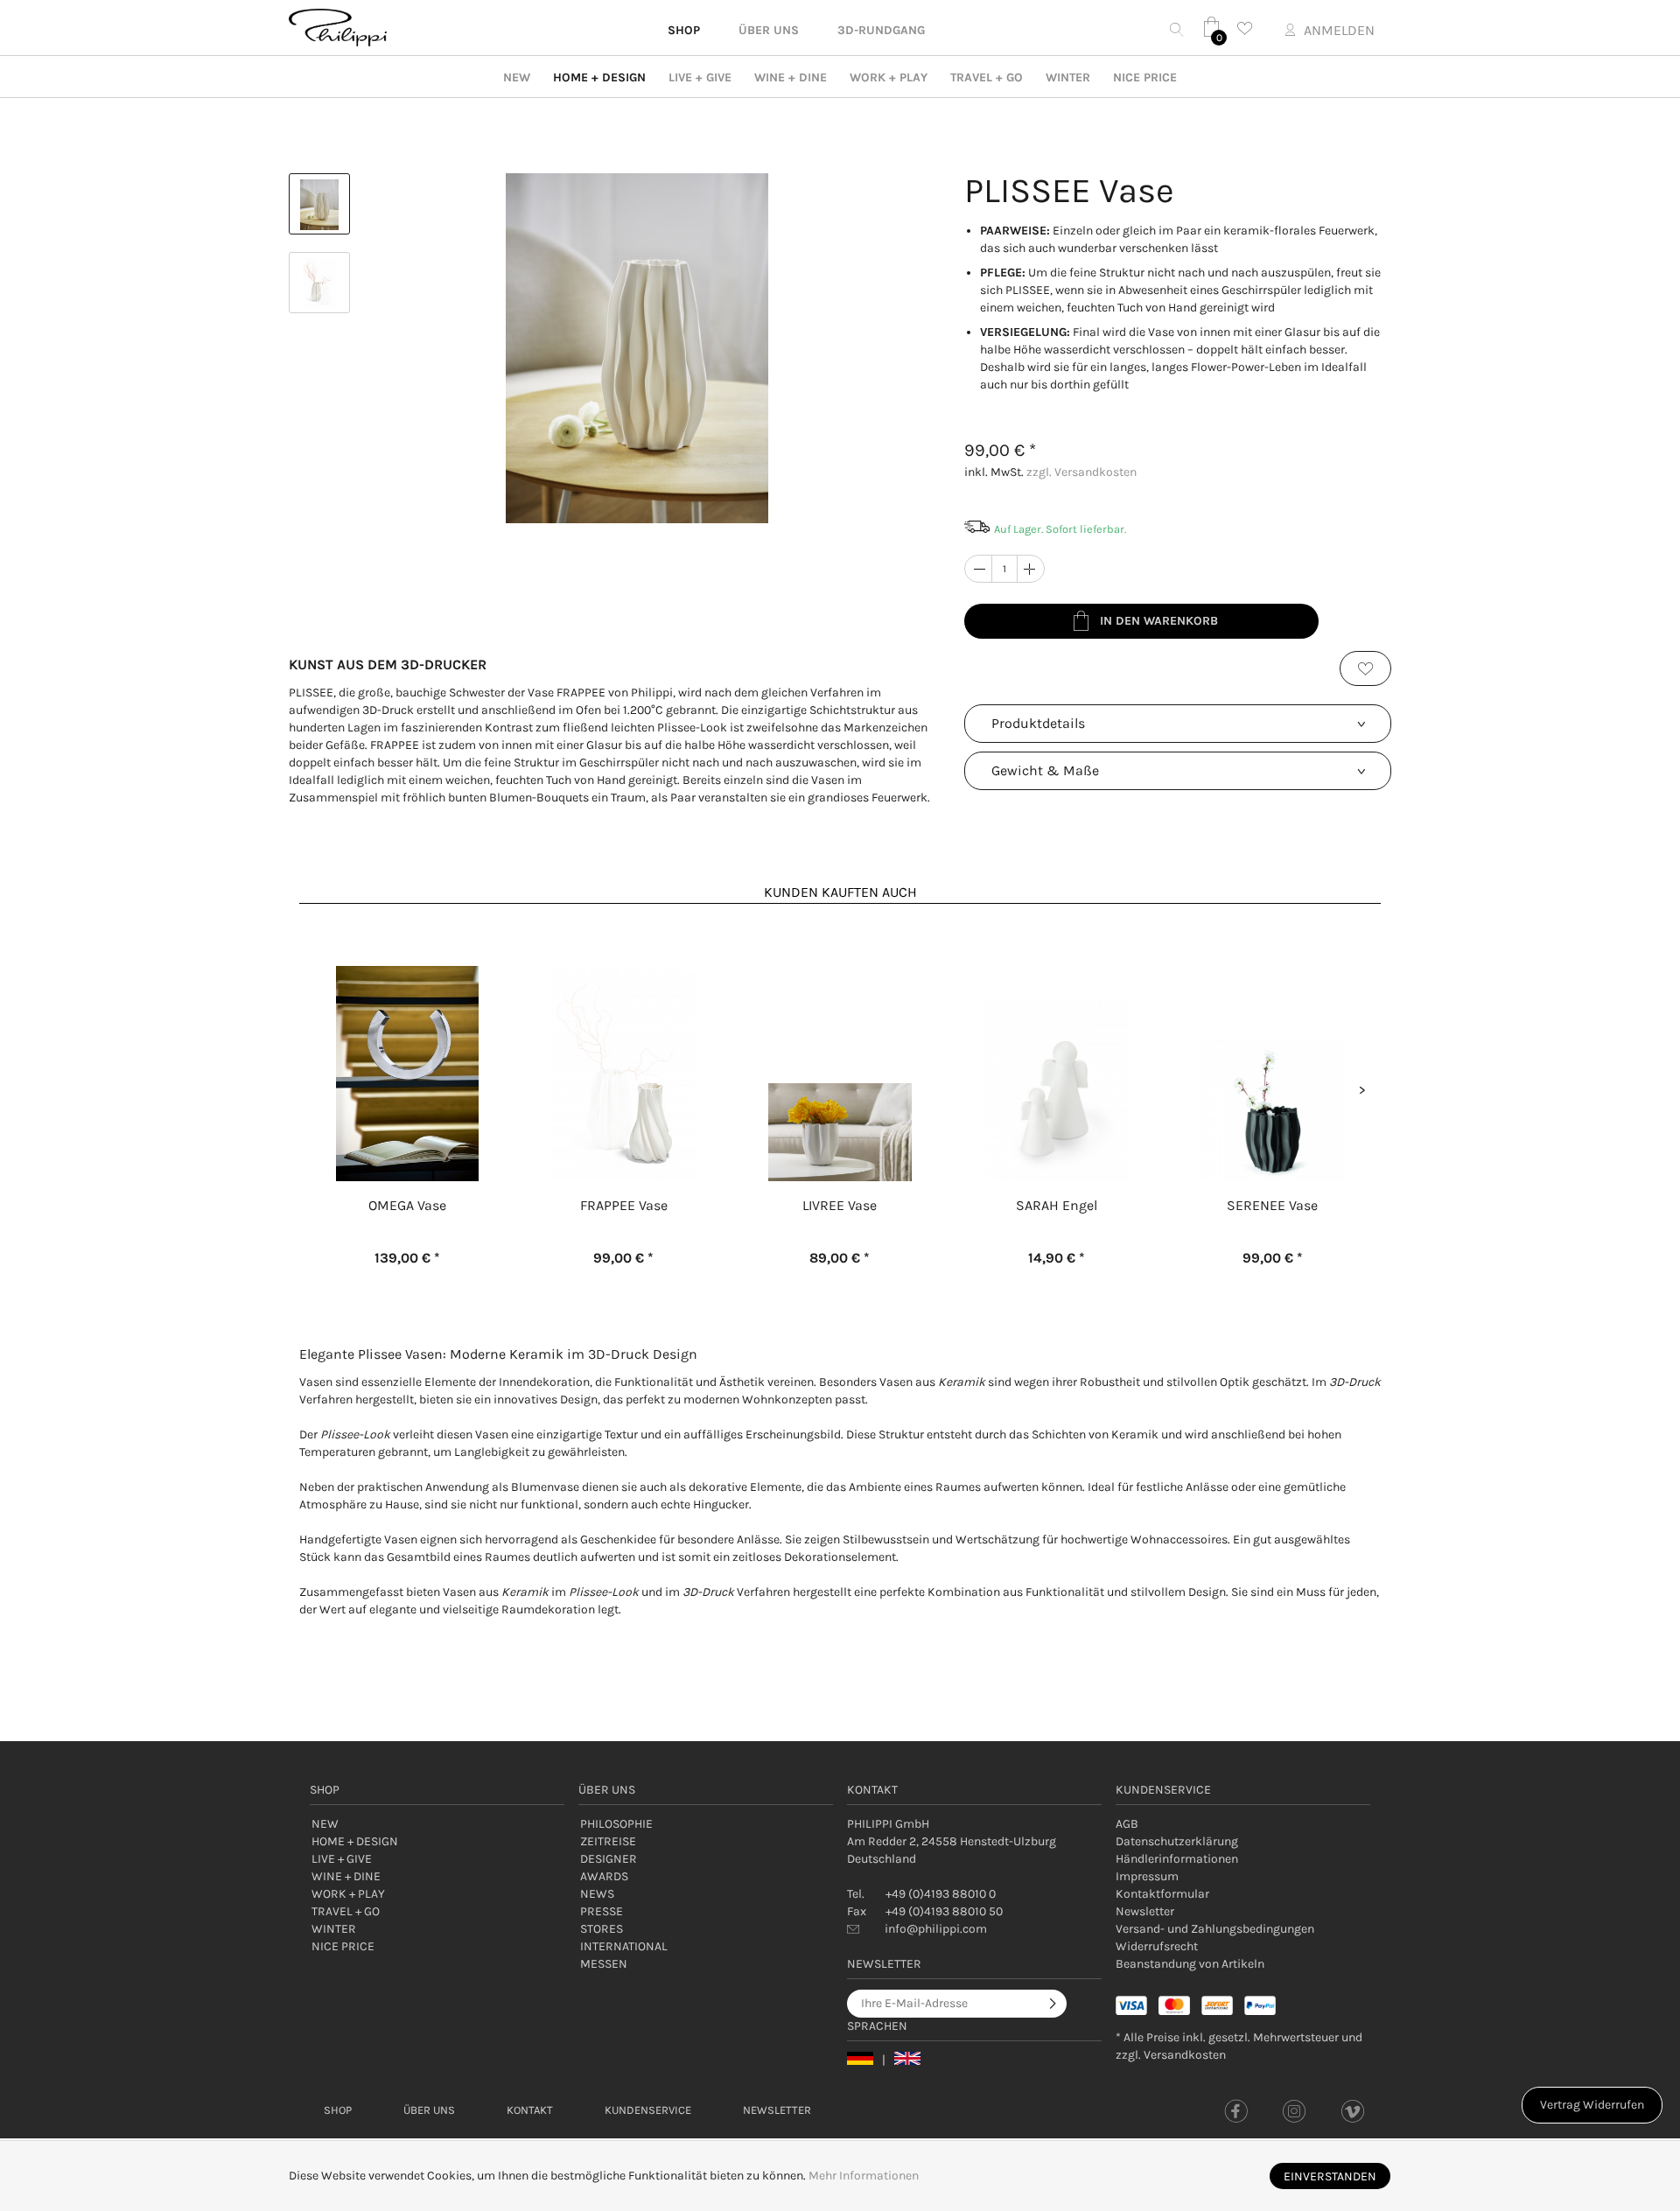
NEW (517, 77)
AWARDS (604, 1876)
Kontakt (530, 2110)
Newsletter (1145, 1911)
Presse (602, 1911)
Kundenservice (648, 2110)
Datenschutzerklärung (1177, 1841)
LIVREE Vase (840, 1205)
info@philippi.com (936, 1929)
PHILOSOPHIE (616, 1824)
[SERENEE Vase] (1273, 1043)
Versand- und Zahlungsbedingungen (1215, 1929)
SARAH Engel (1057, 1205)
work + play (889, 77)
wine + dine (791, 77)
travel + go (987, 77)
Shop (338, 2110)
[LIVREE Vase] (840, 1043)
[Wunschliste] (1249, 28)
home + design (599, 77)
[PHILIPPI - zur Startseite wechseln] (338, 28)
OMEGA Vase (407, 1205)
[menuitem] (1243, 1824)
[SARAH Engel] (1057, 1043)
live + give (700, 77)
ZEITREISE (608, 1841)
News (597, 1894)
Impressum (1147, 1876)
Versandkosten (1185, 2055)
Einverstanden (1330, 2176)
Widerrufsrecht (1157, 1946)
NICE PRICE (1145, 77)
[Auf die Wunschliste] (1365, 668)
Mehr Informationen (864, 2176)
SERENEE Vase (1272, 1205)
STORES (602, 1929)
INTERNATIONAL (624, 1946)
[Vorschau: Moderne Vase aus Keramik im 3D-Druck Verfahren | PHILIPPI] (319, 204)
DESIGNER (609, 1859)
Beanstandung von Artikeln (1190, 1964)
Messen (604, 1964)
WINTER (1068, 77)
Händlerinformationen (1177, 1859)
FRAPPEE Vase (624, 1205)
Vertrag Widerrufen (1592, 2105)
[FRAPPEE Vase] (623, 1043)
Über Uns (429, 2110)
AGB (1127, 1824)
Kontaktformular (1162, 1894)
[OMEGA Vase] (407, 1043)
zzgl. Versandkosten (1081, 472)
